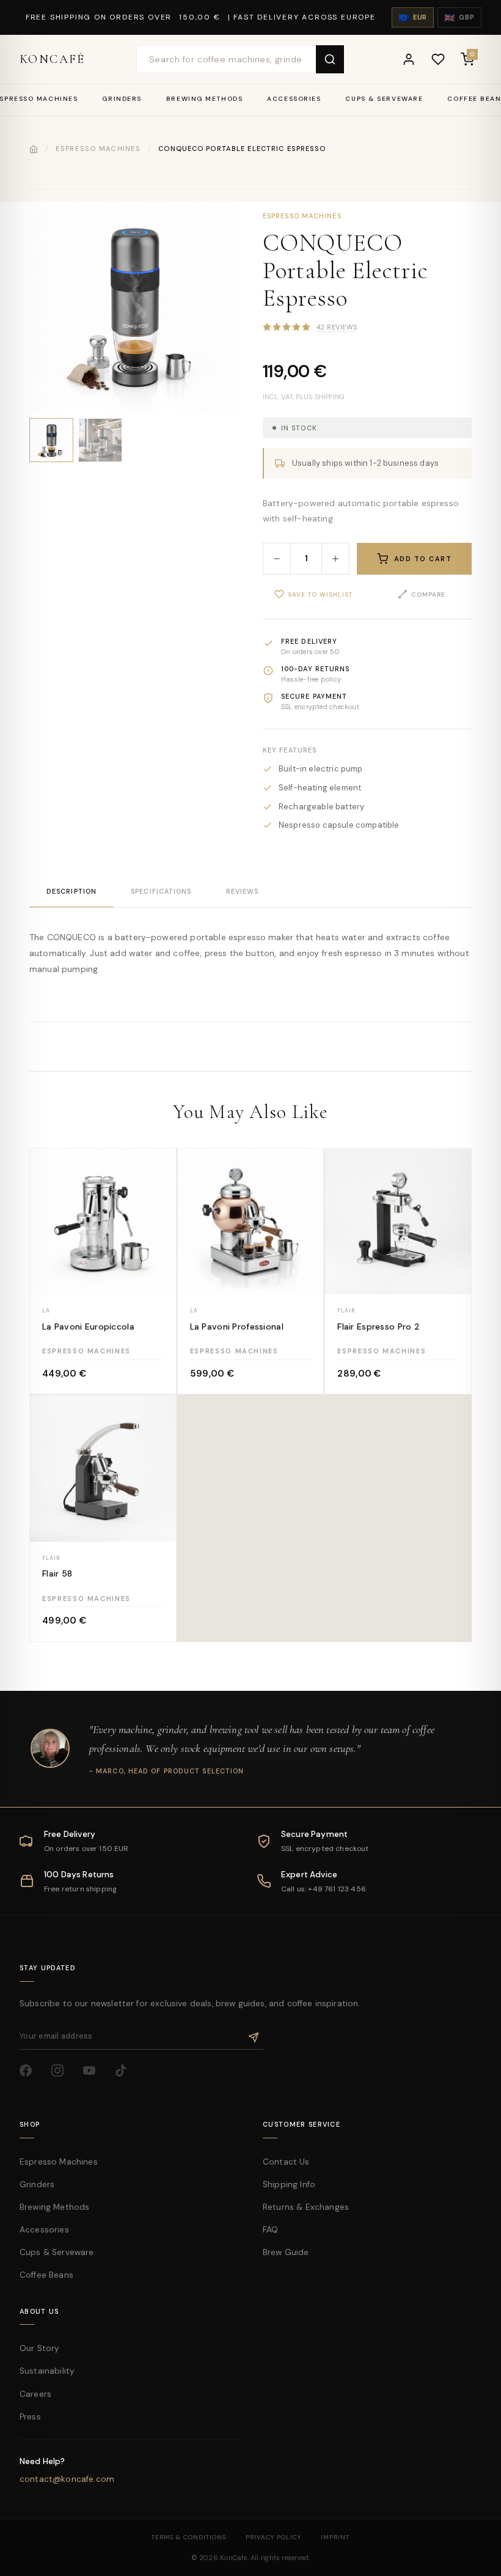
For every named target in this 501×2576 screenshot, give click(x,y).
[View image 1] (51, 440)
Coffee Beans (46, 2275)
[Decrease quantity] (277, 559)
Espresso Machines (98, 149)
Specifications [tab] (161, 891)
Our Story (39, 2348)
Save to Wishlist (320, 594)
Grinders (122, 99)
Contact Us (286, 2162)
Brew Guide (286, 2252)
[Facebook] (31, 2075)
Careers (35, 2394)
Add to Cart (423, 559)
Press (30, 2417)
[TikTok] (126, 2075)
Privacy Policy (273, 2537)
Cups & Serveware (384, 99)
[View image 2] (100, 440)
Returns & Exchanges (306, 2207)
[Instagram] (62, 2075)
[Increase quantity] (335, 559)
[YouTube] (94, 2075)
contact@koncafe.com (67, 2479)
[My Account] (409, 59)
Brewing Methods (204, 99)
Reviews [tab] (243, 891)
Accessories (294, 99)
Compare (428, 594)
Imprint (335, 2537)
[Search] (330, 59)
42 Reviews (337, 327)
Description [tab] (71, 891)
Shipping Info (289, 2184)
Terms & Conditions (189, 2537)
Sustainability (47, 2371)
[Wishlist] (438, 59)
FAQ (270, 2230)
